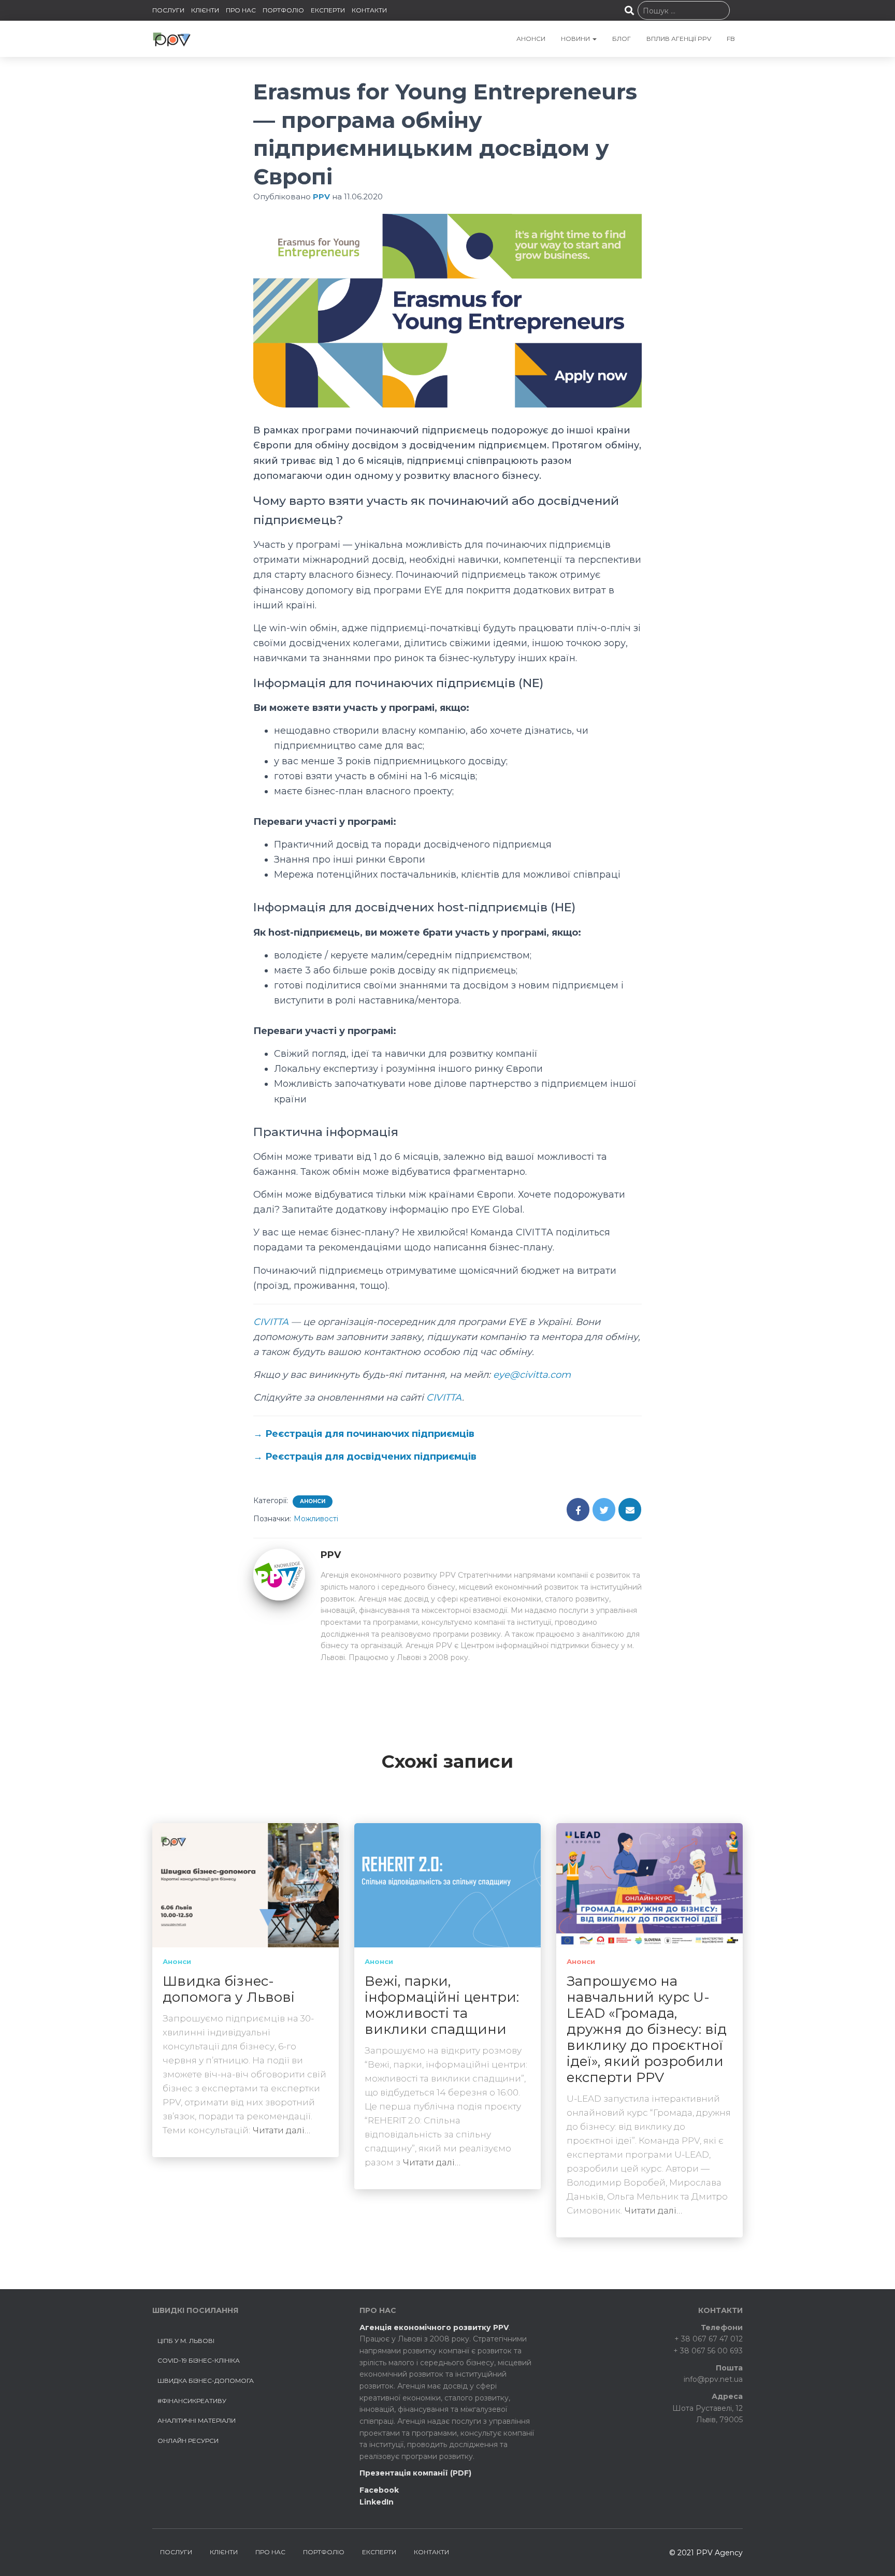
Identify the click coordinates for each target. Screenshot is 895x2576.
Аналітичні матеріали (197, 2420)
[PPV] (279, 1574)
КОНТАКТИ (369, 10)
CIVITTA (271, 1322)
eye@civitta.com (532, 1375)
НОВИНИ (576, 39)
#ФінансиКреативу (192, 2401)
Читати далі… (282, 2130)
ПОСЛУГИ (168, 10)
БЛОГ (622, 39)
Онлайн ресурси (188, 2441)
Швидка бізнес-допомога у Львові (229, 1989)
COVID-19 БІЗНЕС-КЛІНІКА (199, 2360)
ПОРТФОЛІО (283, 10)
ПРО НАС (241, 10)
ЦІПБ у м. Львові (186, 2341)
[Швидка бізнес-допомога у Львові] (246, 1885)
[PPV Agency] (172, 39)
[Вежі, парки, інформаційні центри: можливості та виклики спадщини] (447, 1885)
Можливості (316, 1519)
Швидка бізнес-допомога (206, 2381)
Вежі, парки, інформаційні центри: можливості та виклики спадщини (442, 2005)
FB (731, 39)
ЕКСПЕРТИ (328, 10)
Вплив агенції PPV (679, 39)
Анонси (313, 1501)
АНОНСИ (531, 39)
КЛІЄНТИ (205, 10)
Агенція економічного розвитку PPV (434, 2327)
